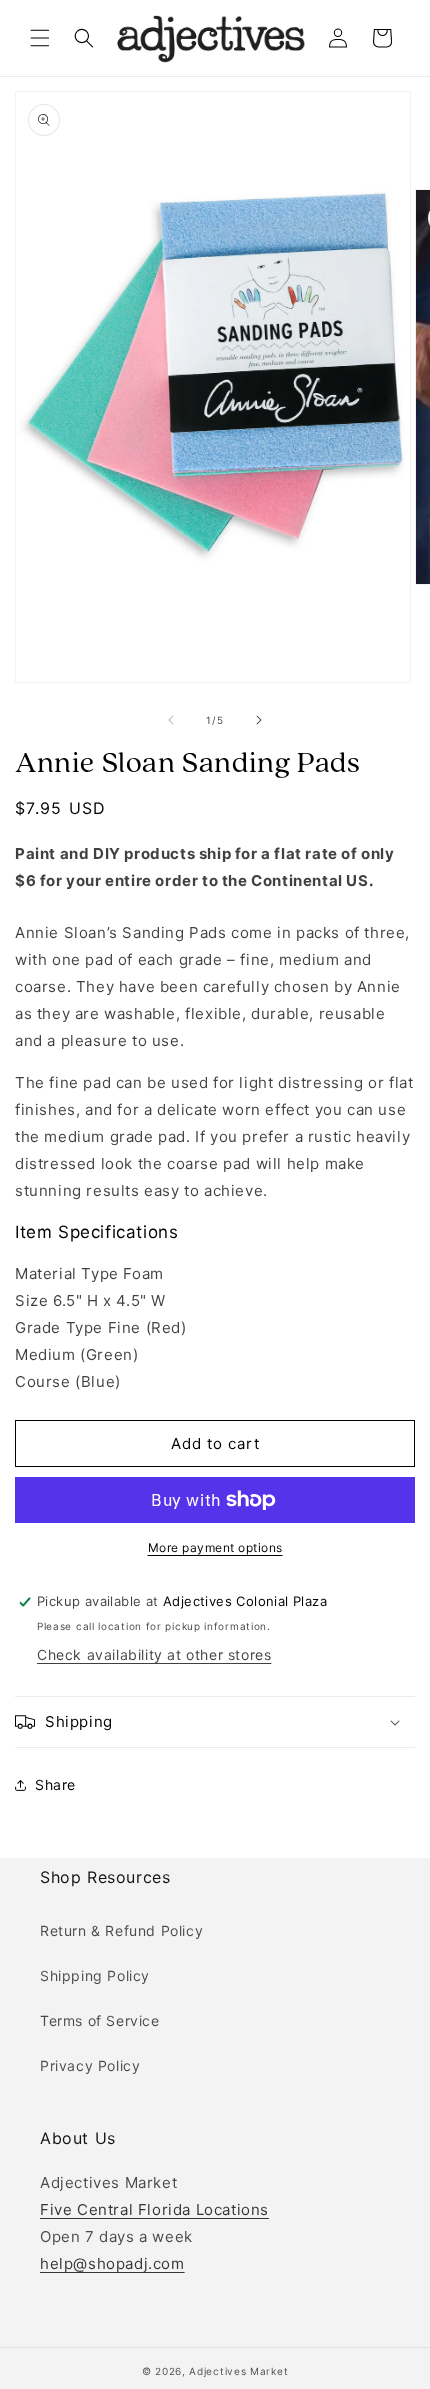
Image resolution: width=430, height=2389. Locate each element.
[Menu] (40, 38)
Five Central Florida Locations (154, 2209)
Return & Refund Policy (121, 1930)
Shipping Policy (95, 1975)
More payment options (215, 1547)
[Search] (84, 38)
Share (55, 1784)
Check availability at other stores (154, 1654)
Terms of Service (100, 2020)
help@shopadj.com (112, 2263)
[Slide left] (171, 720)
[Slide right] (259, 720)
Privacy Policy (90, 2065)
